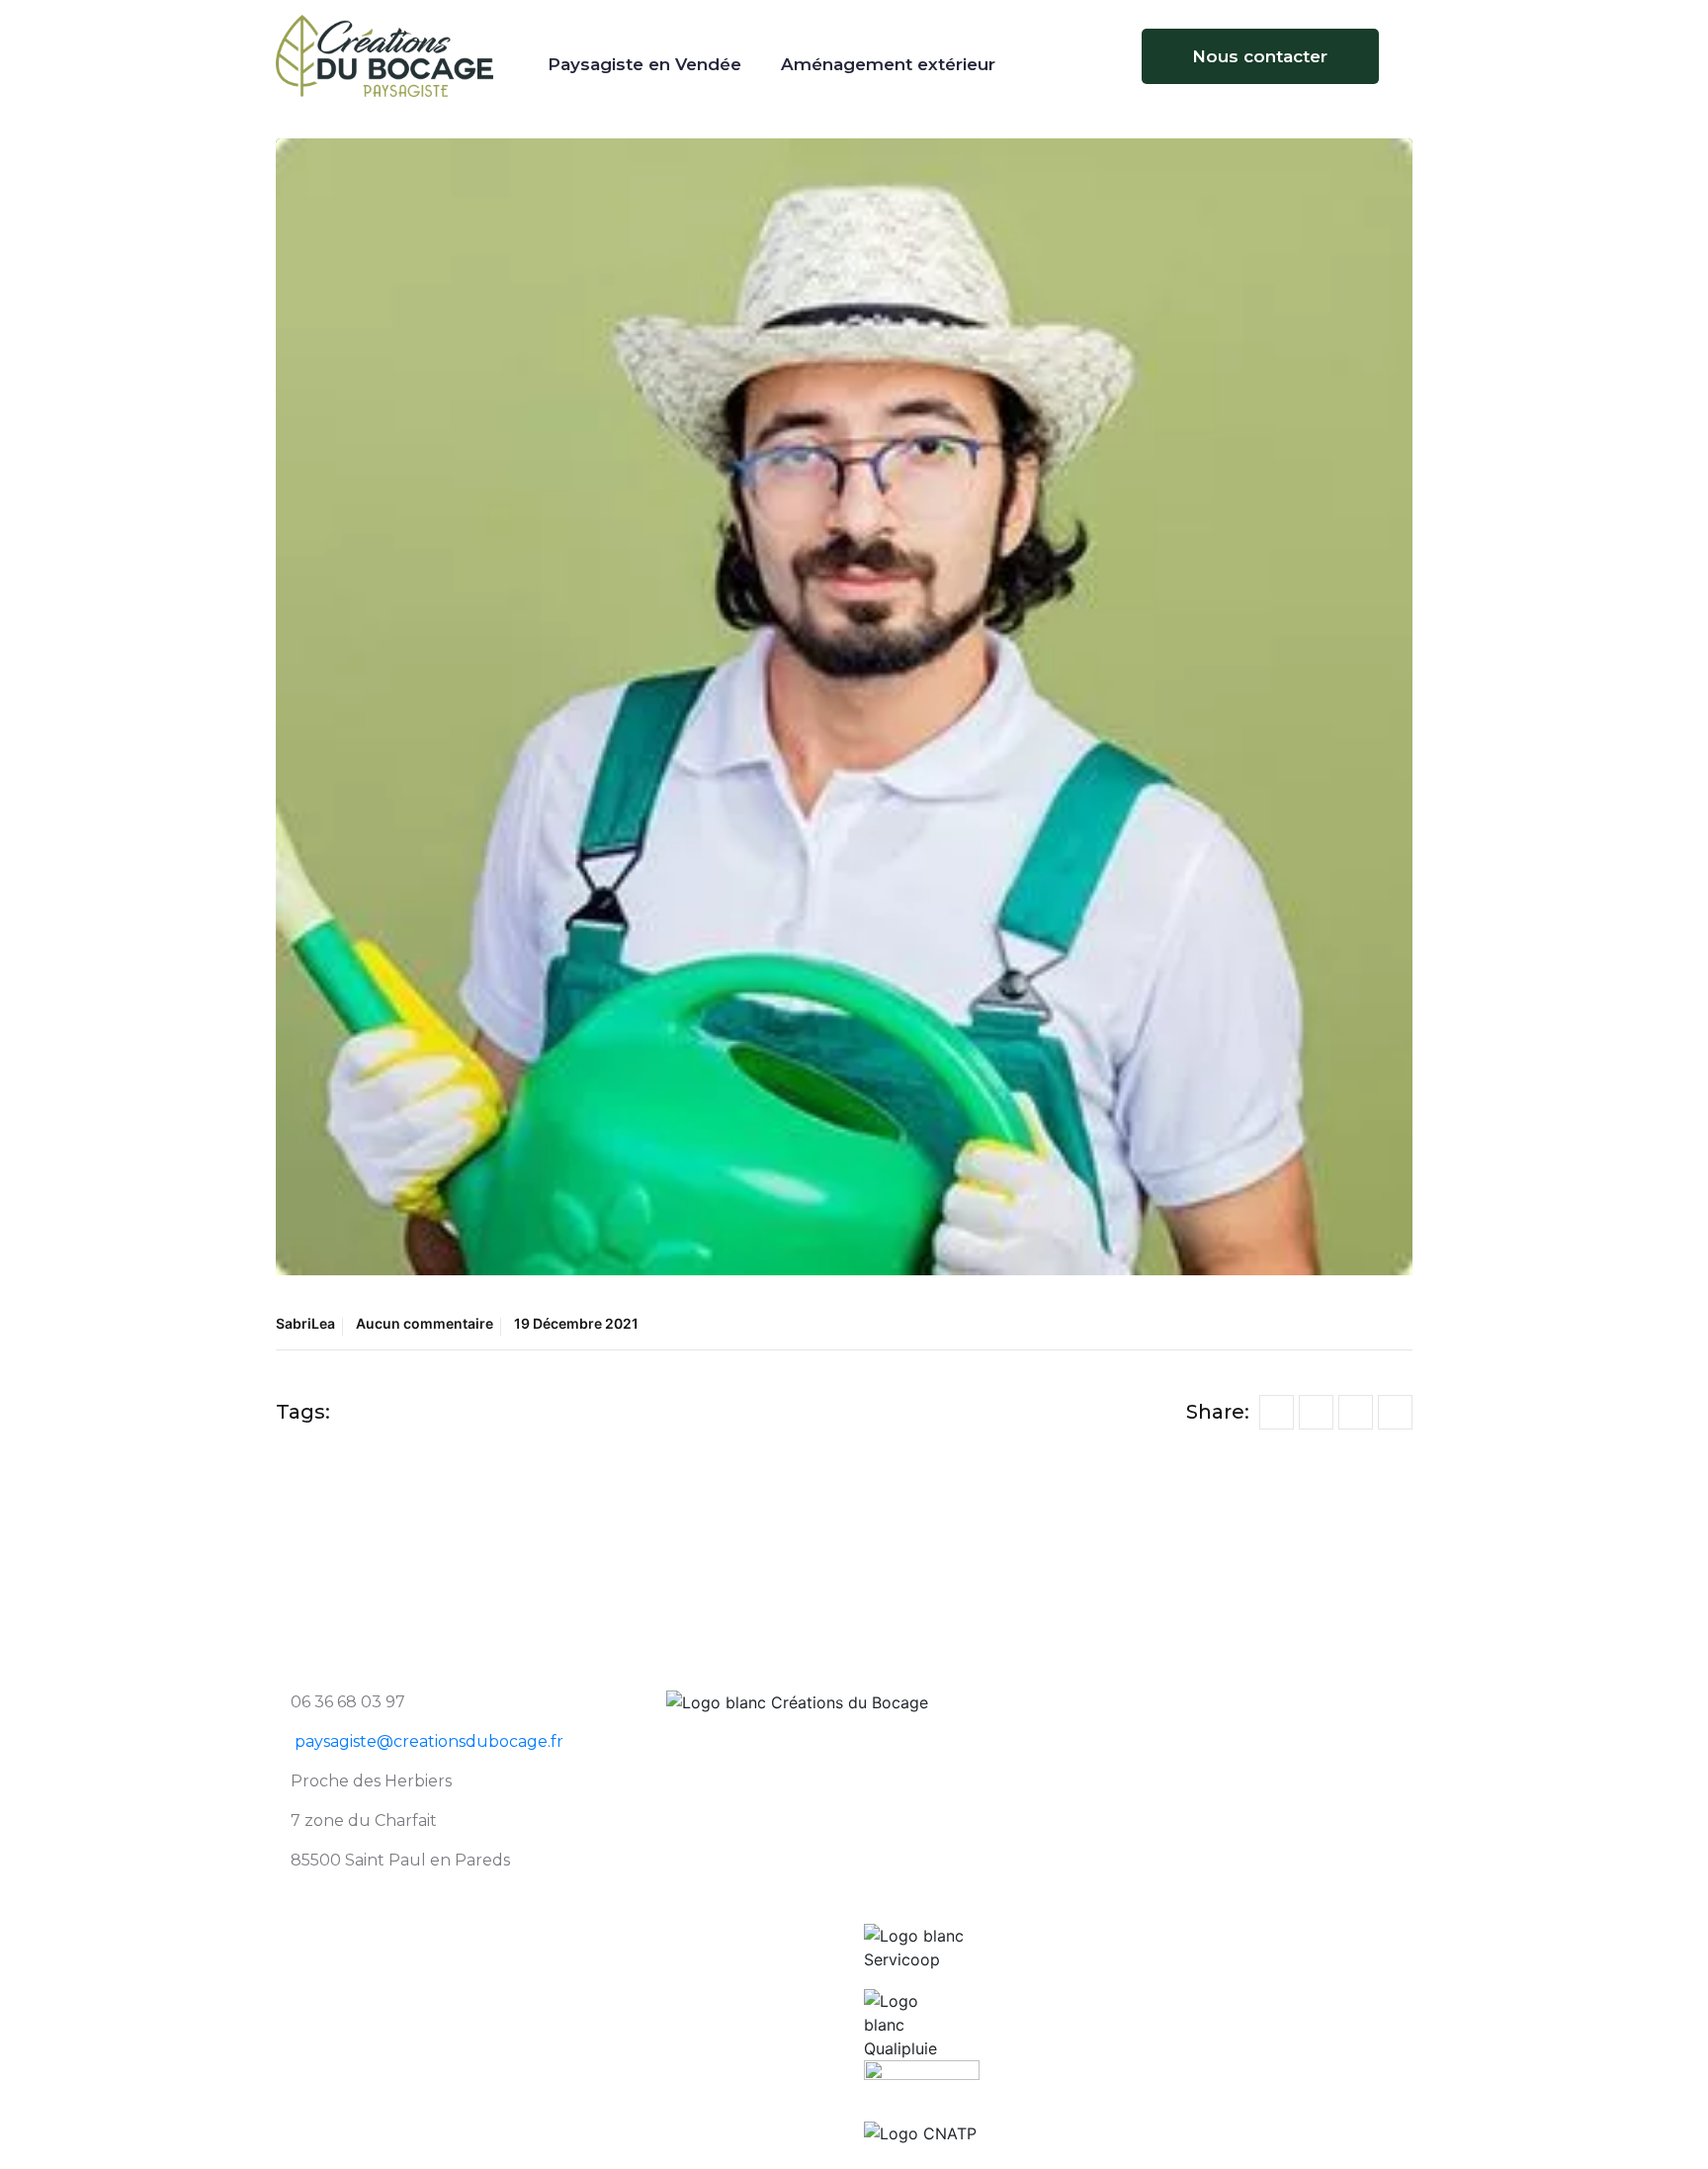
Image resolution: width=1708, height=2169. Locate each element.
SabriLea (305, 1323)
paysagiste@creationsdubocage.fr (429, 1741)
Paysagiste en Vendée (644, 64)
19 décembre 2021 (576, 1323)
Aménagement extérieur (888, 64)
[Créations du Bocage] (384, 54)
